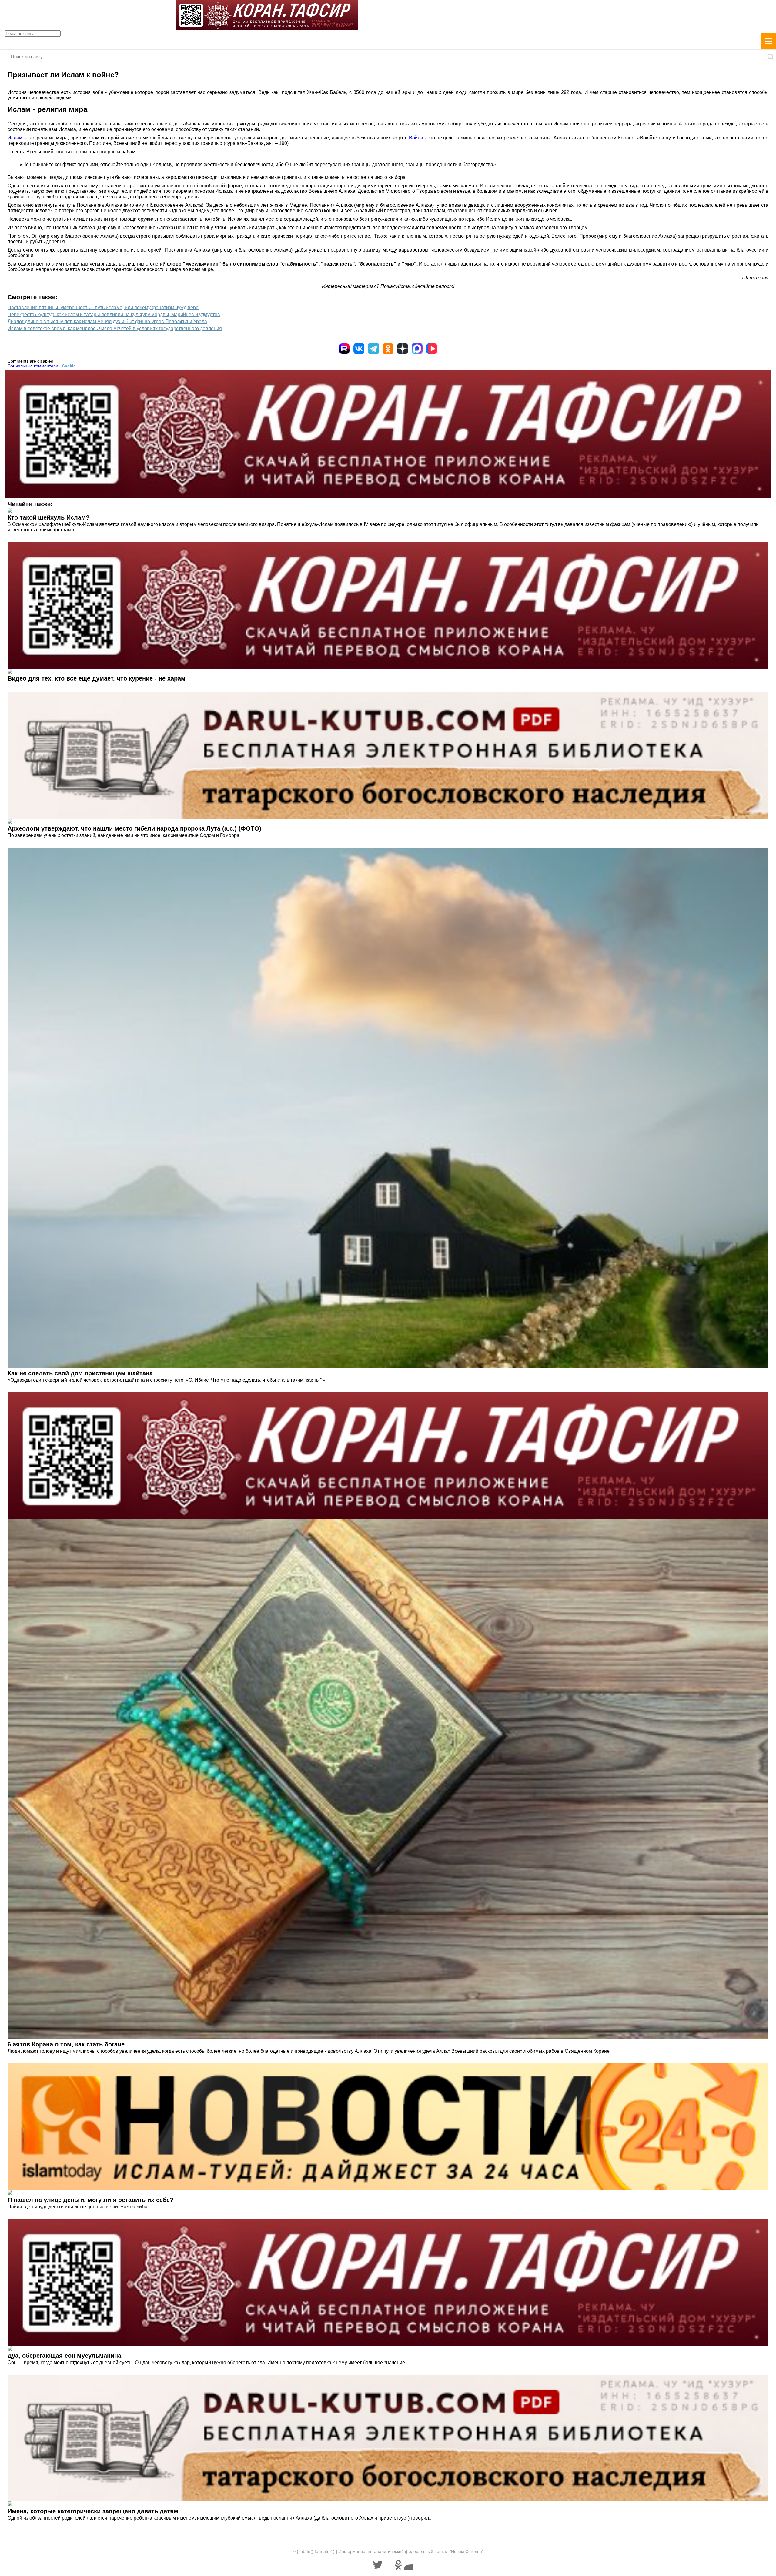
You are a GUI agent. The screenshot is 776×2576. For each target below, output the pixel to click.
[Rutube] (344, 349)
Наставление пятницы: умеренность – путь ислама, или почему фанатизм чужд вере (103, 308)
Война (416, 138)
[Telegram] (373, 349)
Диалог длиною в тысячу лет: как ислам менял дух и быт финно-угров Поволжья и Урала (107, 321)
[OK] (388, 349)
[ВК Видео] (432, 349)
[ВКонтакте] (359, 349)
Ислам (15, 138)
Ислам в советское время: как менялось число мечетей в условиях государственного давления (115, 328)
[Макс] (417, 349)
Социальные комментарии (42, 366)
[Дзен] (403, 349)
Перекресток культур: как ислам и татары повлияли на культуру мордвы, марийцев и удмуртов (114, 314)
